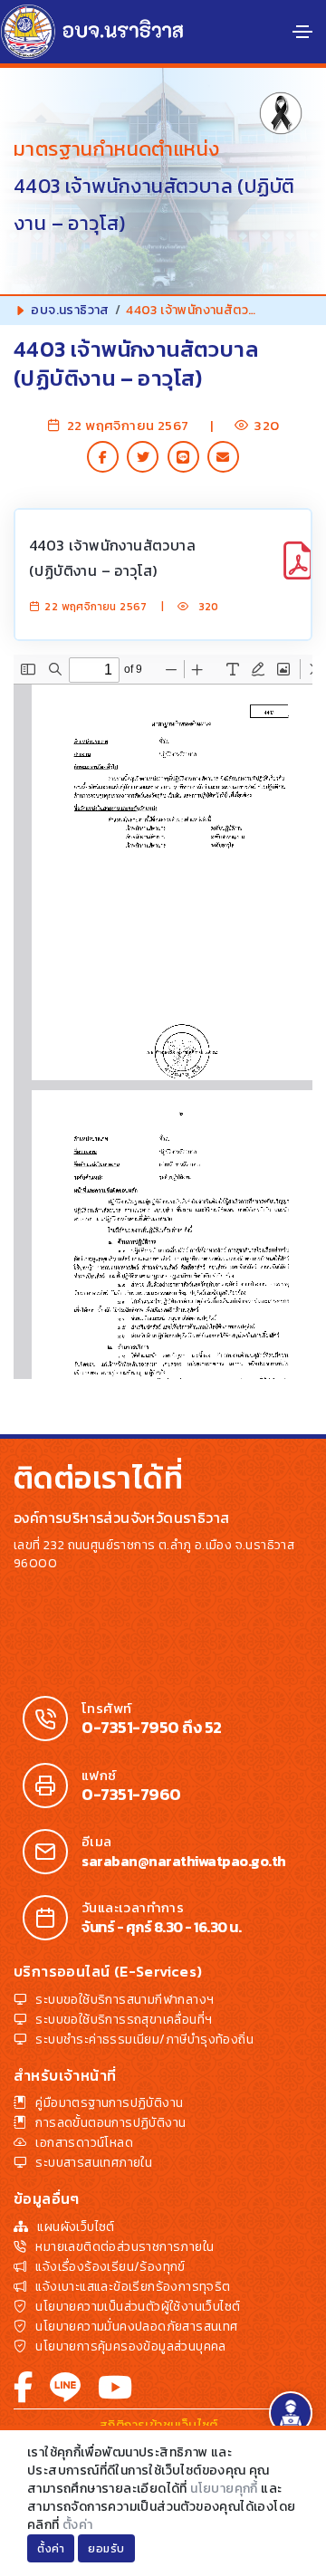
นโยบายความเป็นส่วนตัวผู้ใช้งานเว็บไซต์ (138, 2307)
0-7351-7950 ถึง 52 (152, 1728)
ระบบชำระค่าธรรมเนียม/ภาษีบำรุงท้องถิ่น (144, 2040)
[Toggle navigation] (302, 32)
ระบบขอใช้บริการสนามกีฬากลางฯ (125, 2000)
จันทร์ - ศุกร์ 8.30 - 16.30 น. (161, 1927)
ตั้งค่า (78, 2525)
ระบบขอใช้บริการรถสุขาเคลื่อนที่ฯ (124, 2020)
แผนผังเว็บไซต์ (76, 2227)
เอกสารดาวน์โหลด (84, 2143)
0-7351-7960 (131, 1795)
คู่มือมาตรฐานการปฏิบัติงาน (109, 2103)
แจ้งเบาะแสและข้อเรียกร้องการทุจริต (133, 2287)
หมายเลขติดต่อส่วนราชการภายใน (125, 2247)
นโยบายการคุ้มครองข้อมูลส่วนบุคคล (130, 2346)
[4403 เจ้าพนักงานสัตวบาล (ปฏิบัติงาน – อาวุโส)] (298, 570)
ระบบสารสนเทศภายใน (94, 2163)
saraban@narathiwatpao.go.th (184, 1861)
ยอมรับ (106, 2549)
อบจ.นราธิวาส (70, 310)
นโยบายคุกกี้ (224, 2489)
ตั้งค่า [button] (51, 2549)
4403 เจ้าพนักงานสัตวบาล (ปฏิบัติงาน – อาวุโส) (112, 558)
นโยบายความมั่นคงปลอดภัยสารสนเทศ (136, 2327)
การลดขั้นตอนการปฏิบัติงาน (110, 2123)
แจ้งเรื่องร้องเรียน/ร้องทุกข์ (110, 2267)
